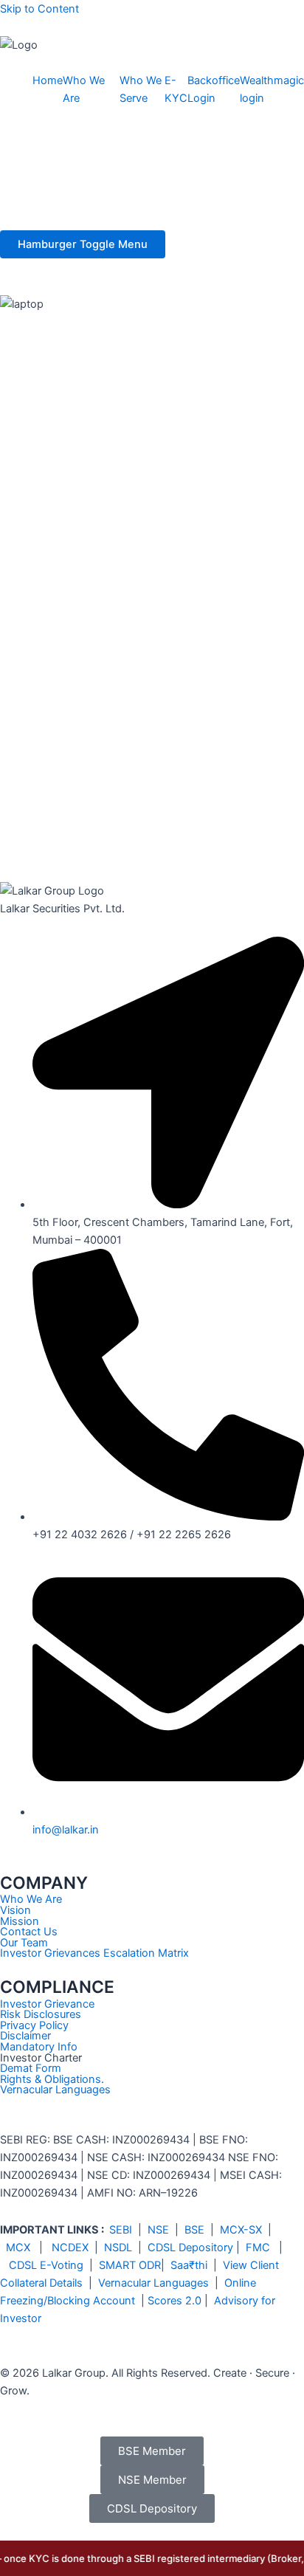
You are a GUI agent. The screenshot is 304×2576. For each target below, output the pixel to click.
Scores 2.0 (175, 2301)
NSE (158, 2230)
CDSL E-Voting (46, 2265)
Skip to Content (39, 9)
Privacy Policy (34, 2025)
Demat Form (31, 2068)
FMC (258, 2248)
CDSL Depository (190, 2248)
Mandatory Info (39, 2047)
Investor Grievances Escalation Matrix (94, 1953)
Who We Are (31, 1899)
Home (48, 80)
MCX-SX (241, 2230)
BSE (194, 2230)
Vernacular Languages (55, 2090)
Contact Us (29, 1932)
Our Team (24, 1943)
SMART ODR (130, 2265)
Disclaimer (25, 2036)
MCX (18, 2248)
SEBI (121, 2230)
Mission (20, 1921)
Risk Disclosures (41, 2014)
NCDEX (70, 2248)
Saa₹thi (189, 2265)
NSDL (118, 2248)
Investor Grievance (47, 2004)
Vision (15, 1910)
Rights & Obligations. (52, 2079)
